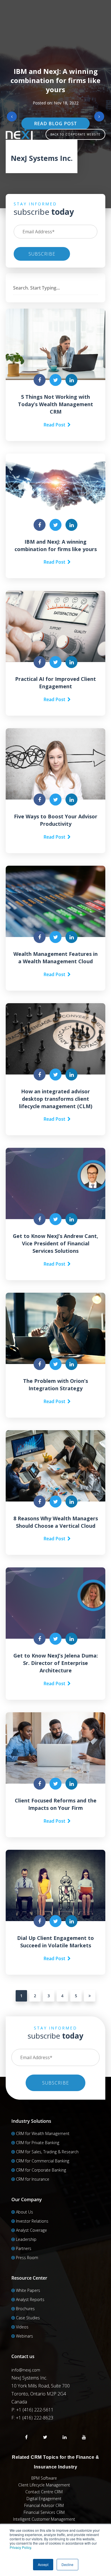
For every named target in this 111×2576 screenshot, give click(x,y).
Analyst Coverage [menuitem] (31, 2230)
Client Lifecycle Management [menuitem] (44, 2485)
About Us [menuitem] (24, 2212)
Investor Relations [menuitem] (32, 2221)
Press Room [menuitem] (27, 2258)
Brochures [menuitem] (25, 2309)
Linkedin (65, 2437)
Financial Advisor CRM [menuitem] (44, 2505)
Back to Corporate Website (75, 134)
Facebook (26, 2437)
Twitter (45, 2437)
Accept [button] (43, 2564)
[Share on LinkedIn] (71, 380)
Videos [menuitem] (22, 2327)
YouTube (84, 2437)
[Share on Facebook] (40, 380)
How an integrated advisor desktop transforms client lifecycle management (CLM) (56, 1099)
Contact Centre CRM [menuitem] (44, 2492)
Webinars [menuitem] (24, 2336)
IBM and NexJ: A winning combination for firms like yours (55, 80)
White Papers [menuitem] (28, 2290)
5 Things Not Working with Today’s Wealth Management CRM (55, 404)
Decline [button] (67, 2564)
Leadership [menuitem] (26, 2239)
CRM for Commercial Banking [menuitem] (43, 2161)
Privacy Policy (20, 2547)
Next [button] (99, 117)
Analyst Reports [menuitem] (30, 2299)
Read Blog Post (55, 124)
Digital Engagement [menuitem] (44, 2499)
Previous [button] (12, 117)
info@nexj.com (26, 2370)
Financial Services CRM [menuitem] (44, 2512)
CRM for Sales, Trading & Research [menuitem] (47, 2152)
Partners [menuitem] (24, 2248)
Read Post (55, 425)
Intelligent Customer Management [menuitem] (44, 2519)
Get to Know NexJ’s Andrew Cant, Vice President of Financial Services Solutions (55, 1243)
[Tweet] (55, 380)
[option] (55, 104)
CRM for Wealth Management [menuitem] (43, 2133)
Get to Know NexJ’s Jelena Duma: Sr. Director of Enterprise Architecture (56, 1663)
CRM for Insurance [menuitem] (33, 2179)
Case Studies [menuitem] (28, 2318)
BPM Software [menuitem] (44, 2478)
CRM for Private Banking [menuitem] (38, 2143)
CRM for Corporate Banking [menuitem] (41, 2170)
